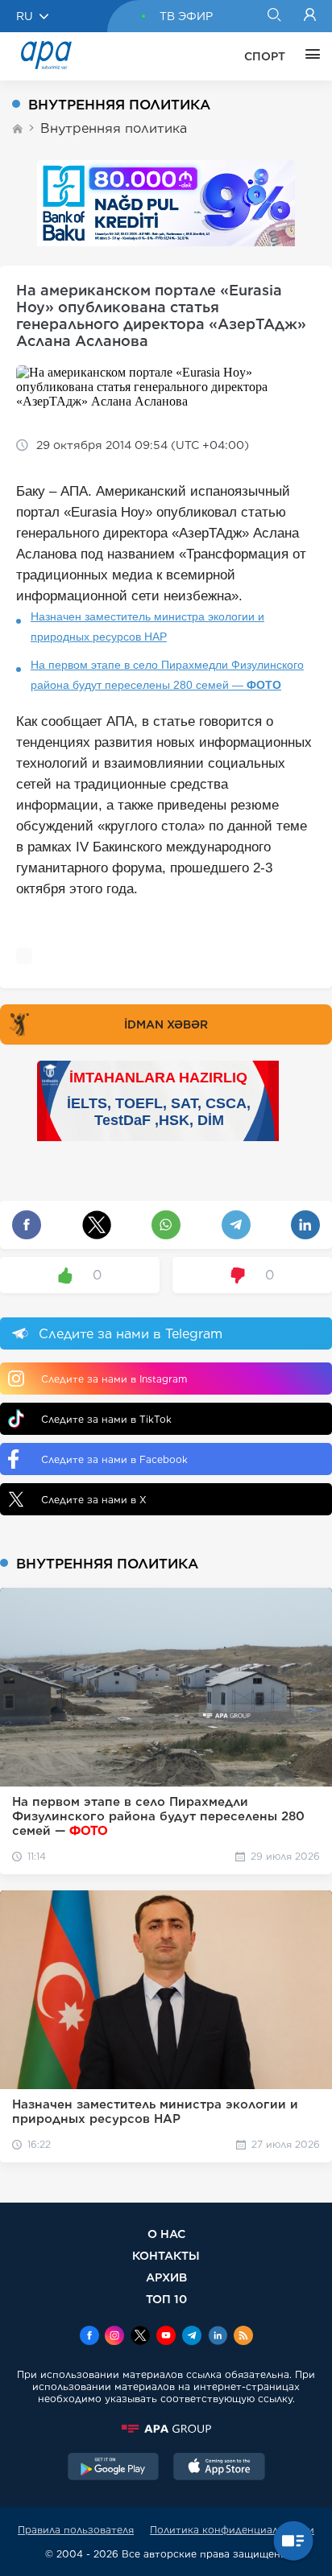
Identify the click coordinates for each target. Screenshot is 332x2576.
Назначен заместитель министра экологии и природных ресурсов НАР (147, 626)
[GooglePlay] (114, 2468)
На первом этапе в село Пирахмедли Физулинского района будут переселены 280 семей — (167, 675)
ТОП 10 (166, 2299)
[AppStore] (219, 2468)
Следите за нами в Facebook (114, 1459)
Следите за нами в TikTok (106, 1419)
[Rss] (243, 2337)
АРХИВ (166, 2277)
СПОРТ (265, 56)
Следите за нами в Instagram (114, 1379)
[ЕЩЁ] (309, 56)
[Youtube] (166, 2337)
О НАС (166, 2234)
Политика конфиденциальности (232, 2530)
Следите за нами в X (94, 1500)
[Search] (274, 16)
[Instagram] (114, 2337)
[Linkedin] (218, 2337)
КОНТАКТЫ (166, 2255)
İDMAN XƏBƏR (166, 1024)
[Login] (310, 16)
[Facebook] (89, 2337)
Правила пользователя (76, 2530)
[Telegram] (192, 2337)
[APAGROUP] (166, 2429)
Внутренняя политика (114, 128)
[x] (140, 2337)
